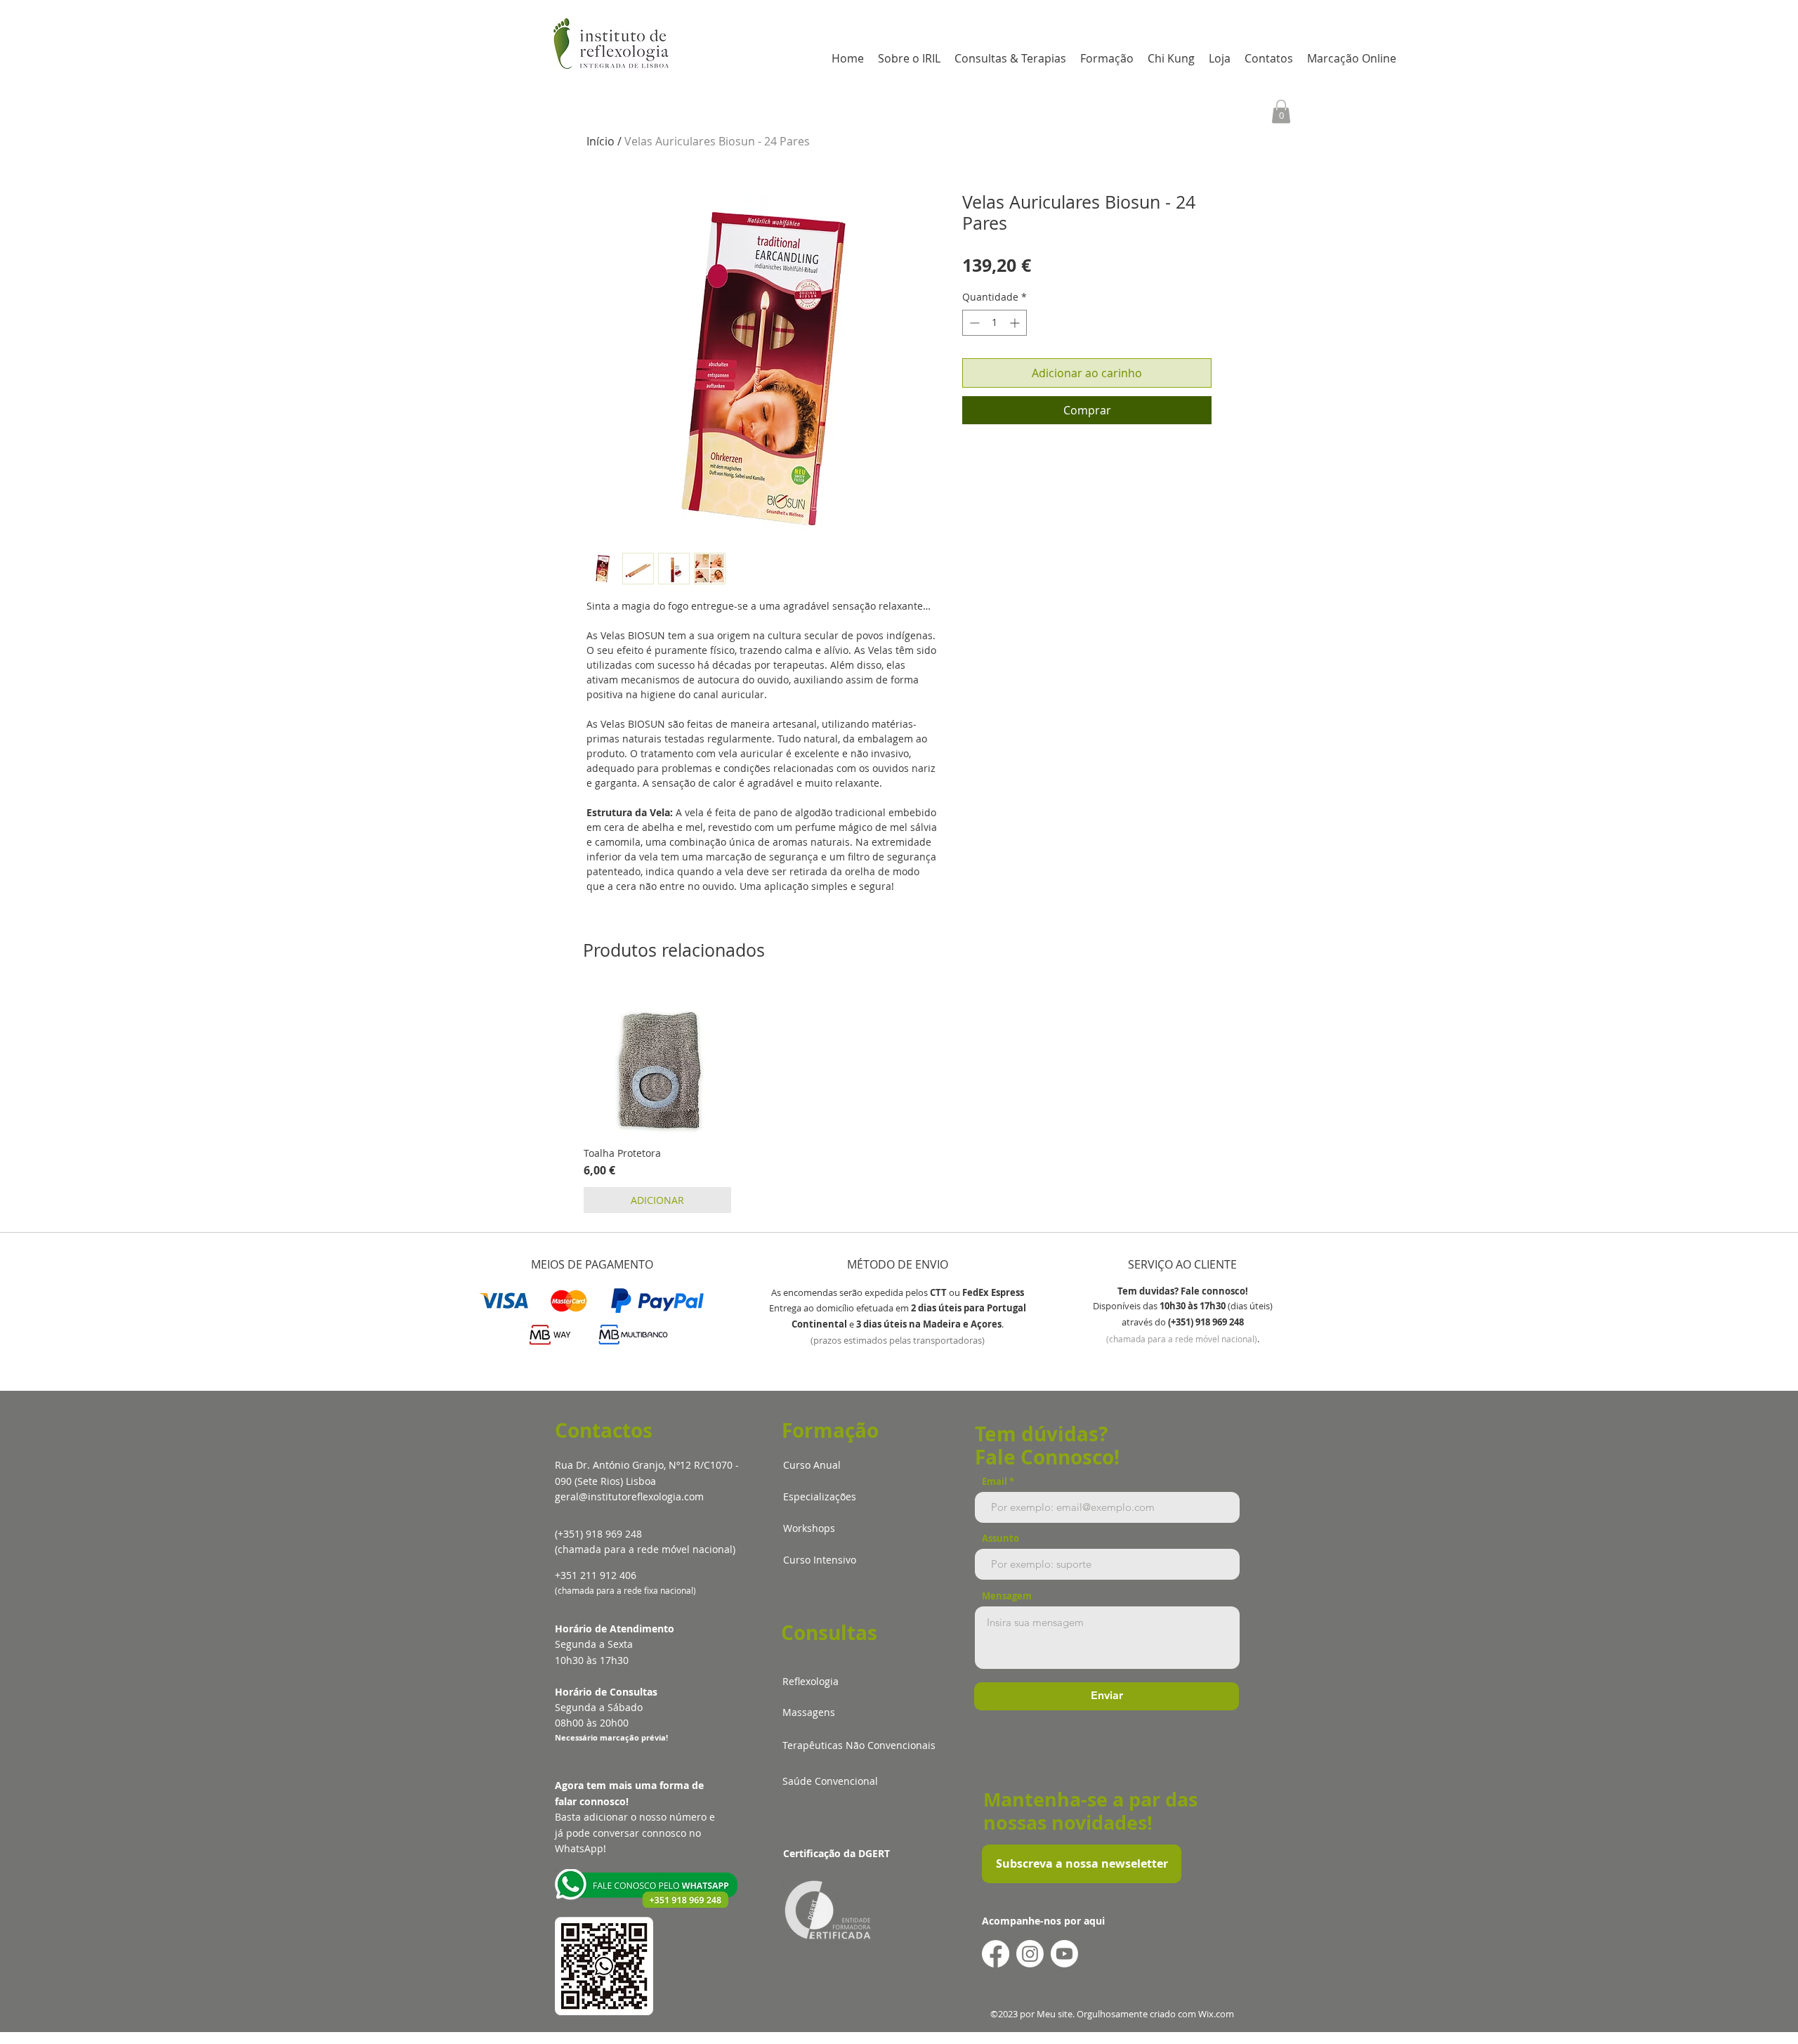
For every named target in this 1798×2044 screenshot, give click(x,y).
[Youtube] (1064, 1954)
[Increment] (1016, 323)
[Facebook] (996, 1954)
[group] (899, 1101)
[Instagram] (1030, 1954)
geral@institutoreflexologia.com (629, 1496)
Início (601, 141)
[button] (1281, 111)
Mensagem (1007, 1596)
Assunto (1000, 1539)
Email (995, 1482)
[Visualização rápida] (657, 1062)
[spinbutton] (995, 323)
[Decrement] (973, 323)
